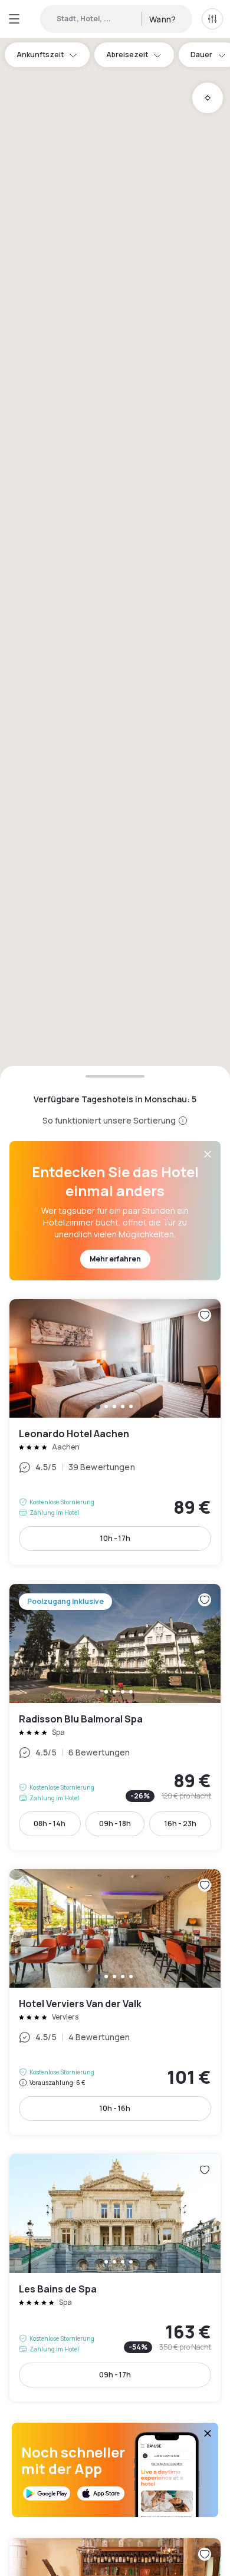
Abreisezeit (127, 55)
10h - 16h (115, 2108)
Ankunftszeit (40, 55)
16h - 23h (180, 1824)
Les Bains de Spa (115, 2277)
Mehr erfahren (115, 1259)
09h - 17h (115, 2375)
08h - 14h (50, 1824)
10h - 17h (115, 1538)
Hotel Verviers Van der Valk (115, 2002)
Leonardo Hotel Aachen (115, 1432)
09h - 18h (115, 1824)
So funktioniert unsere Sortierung (109, 1120)
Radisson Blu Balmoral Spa (115, 1717)
